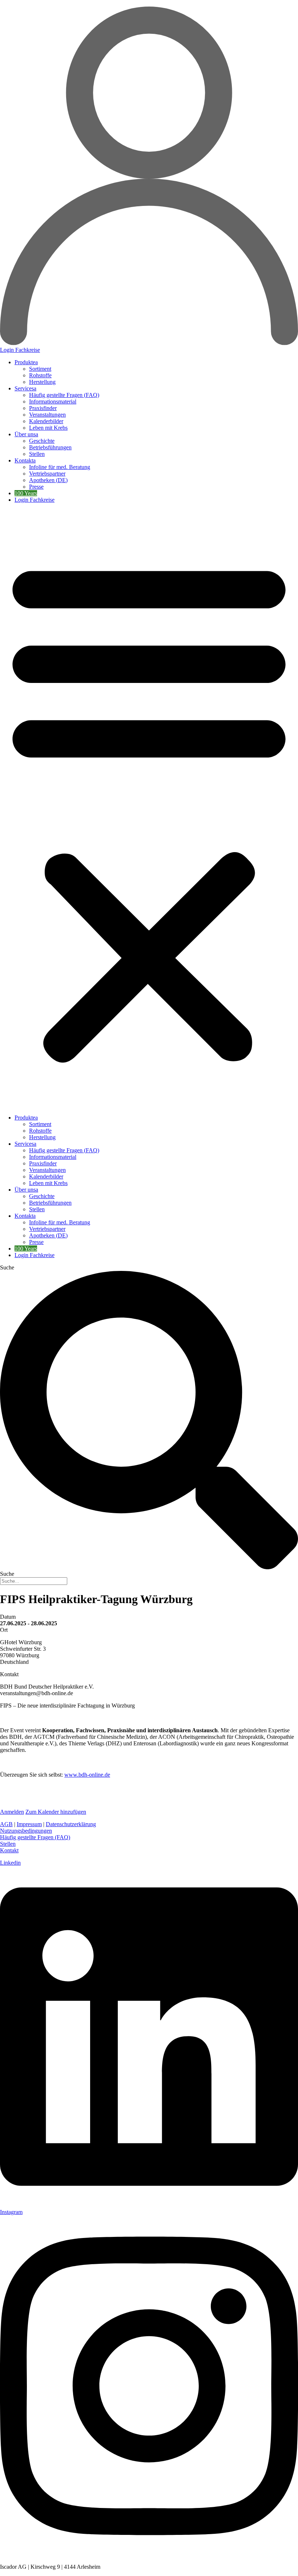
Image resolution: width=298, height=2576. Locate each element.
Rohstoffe (40, 375)
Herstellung (42, 382)
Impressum (29, 1824)
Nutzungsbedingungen (26, 1831)
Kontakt (24, 460)
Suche (7, 1267)
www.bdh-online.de (87, 1775)
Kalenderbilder (46, 421)
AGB (6, 1824)
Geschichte (42, 441)
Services (24, 388)
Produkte (25, 362)
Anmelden (12, 1812)
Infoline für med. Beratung (60, 467)
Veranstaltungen (47, 415)
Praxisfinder (43, 408)
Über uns (25, 434)
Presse (36, 487)
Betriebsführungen (50, 447)
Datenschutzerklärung (71, 1824)
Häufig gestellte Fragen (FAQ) (64, 395)
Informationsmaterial (53, 401)
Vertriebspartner (47, 474)
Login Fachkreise (35, 500)
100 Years (26, 493)
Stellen (37, 454)
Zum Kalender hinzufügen (56, 1812)
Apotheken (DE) (48, 480)
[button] (149, 809)
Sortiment (40, 369)
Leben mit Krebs (48, 428)
